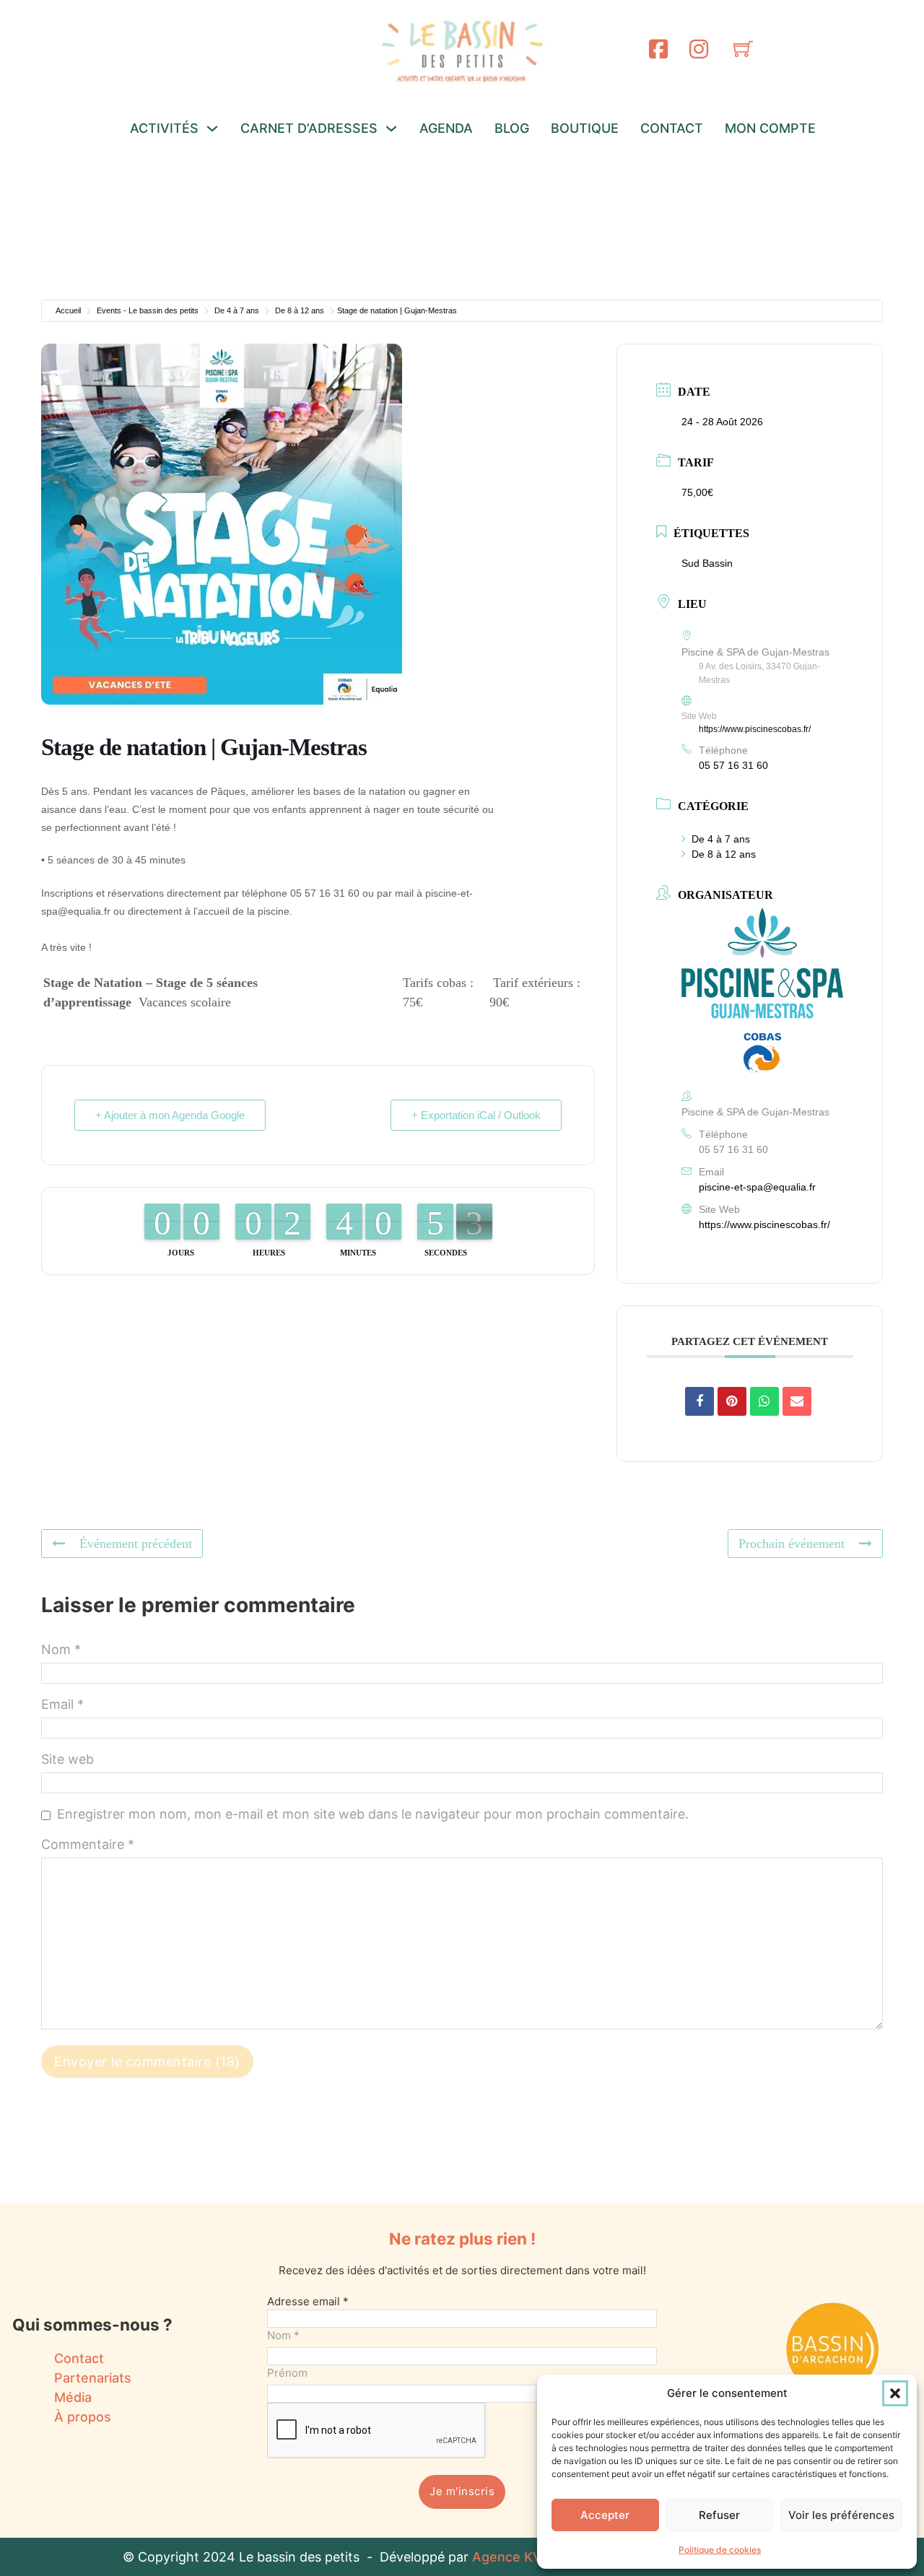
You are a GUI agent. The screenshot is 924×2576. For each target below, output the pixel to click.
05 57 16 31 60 (733, 765)
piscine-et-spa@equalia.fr (757, 1187)
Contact (672, 128)
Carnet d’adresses (309, 128)
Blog (512, 128)
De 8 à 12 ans (300, 310)
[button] (895, 2393)
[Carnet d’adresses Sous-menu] (391, 129)
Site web (67, 1759)
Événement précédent (136, 1544)
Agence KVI (509, 2557)
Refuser (719, 2515)
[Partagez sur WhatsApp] (764, 1401)
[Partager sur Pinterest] (732, 1401)
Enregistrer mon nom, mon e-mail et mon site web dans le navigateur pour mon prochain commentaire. (373, 1814)
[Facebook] (658, 49)
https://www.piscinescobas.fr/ (755, 729)
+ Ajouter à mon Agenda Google (170, 1115)
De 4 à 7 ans (237, 310)
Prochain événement (792, 1544)
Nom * (61, 1649)
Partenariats (93, 2378)
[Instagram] (699, 49)
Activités (164, 128)
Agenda (446, 128)
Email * (62, 1704)
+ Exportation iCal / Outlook (476, 1115)
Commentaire (88, 1844)
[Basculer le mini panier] (743, 49)
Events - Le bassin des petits (148, 310)
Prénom (287, 2373)
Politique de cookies (720, 2550)
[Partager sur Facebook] (699, 1401)
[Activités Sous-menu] (212, 129)
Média (73, 2397)
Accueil (68, 310)
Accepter (605, 2515)
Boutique (585, 128)
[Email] (797, 1401)
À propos (83, 2417)
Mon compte (770, 128)
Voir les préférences (841, 2515)
